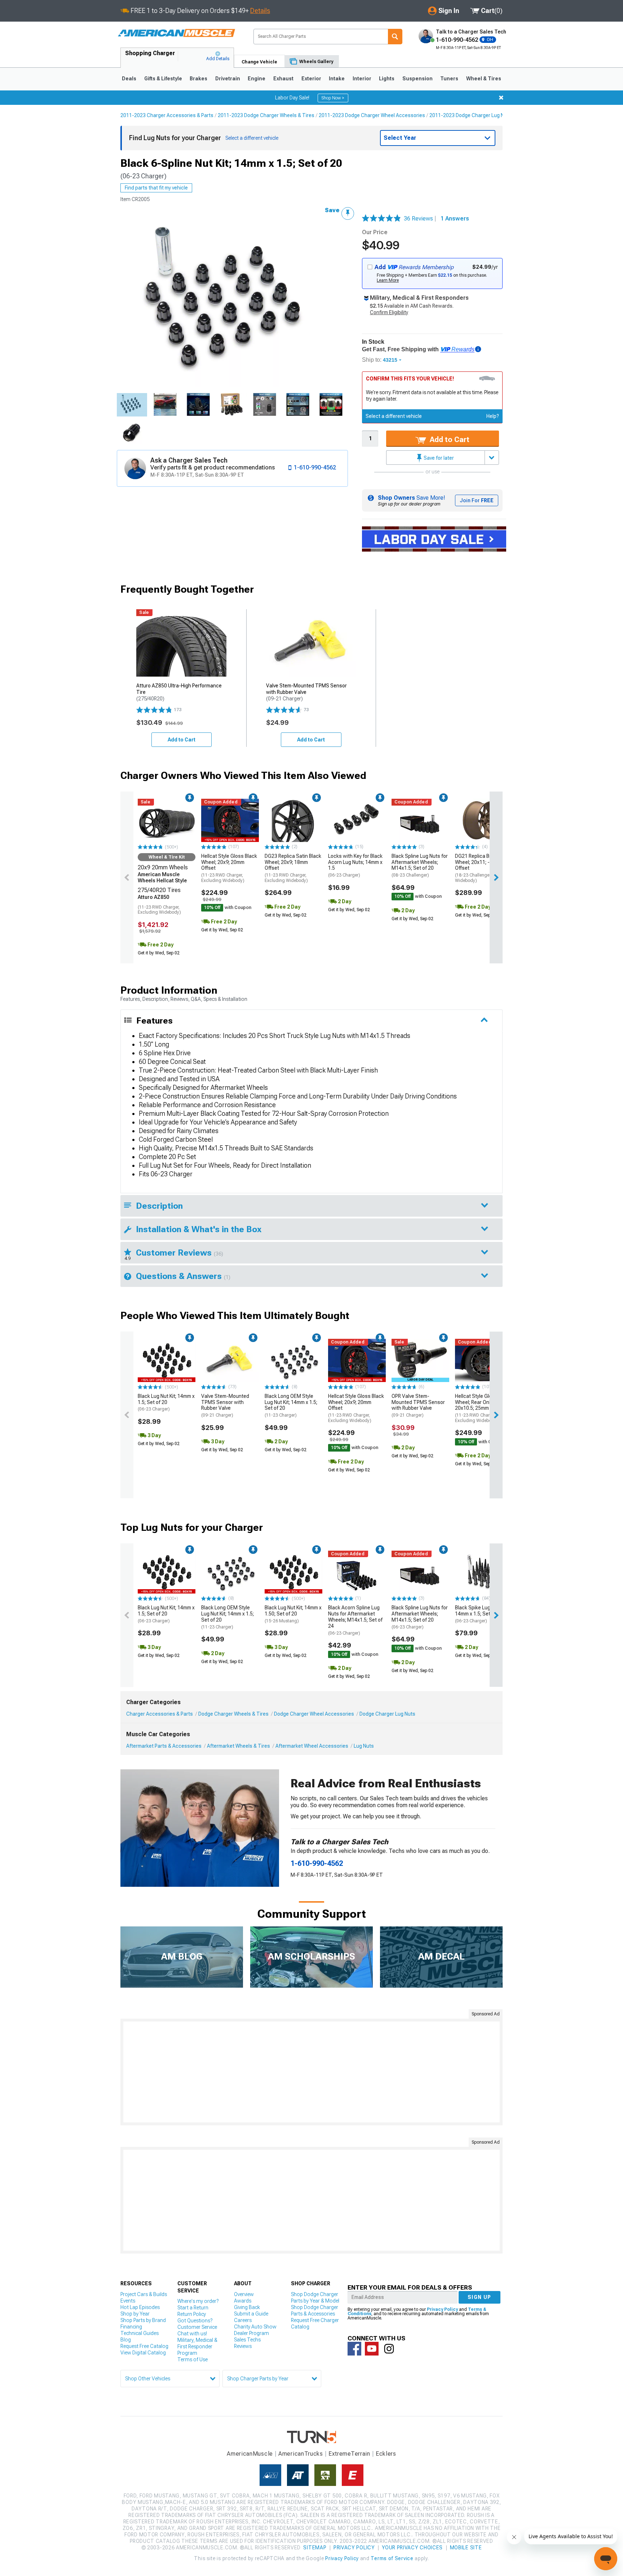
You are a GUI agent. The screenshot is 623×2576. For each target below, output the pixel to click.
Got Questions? (195, 2321)
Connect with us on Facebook (354, 2349)
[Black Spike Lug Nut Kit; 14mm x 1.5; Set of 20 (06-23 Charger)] (484, 1572)
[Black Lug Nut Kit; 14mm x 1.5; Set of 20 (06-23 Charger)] (167, 1360)
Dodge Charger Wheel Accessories (314, 1714)
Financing (131, 2327)
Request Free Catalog (144, 2346)
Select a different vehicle (394, 416)
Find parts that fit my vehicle (156, 188)
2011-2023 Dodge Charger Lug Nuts (470, 115)
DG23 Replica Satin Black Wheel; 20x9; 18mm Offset (293, 868)
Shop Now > (333, 98)
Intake (337, 79)
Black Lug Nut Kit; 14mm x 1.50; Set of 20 (293, 1614)
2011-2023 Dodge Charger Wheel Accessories (372, 115)
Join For (477, 500)
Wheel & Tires (484, 79)
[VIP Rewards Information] (478, 349)
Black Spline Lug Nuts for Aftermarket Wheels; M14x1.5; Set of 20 (420, 865)
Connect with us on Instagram (389, 2349)
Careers (243, 2320)
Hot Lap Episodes (140, 2307)
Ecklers (386, 2454)
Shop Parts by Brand (143, 2320)
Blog (126, 2340)
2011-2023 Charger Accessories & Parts (167, 115)
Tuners (449, 79)
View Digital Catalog (143, 2353)
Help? (493, 416)
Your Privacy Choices (412, 2548)
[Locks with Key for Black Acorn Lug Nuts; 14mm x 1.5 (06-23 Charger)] (357, 820)
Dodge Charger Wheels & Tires (233, 1714)
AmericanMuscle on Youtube (372, 2349)
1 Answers (455, 219)
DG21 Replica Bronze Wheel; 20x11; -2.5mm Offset (480, 868)
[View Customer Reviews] (381, 219)
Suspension (417, 79)
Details (260, 11)
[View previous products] (127, 877)
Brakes (198, 79)
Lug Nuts (364, 1746)
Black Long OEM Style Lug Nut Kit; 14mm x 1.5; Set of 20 (291, 1405)
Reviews (243, 2346)
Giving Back (247, 2307)
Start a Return (193, 2308)
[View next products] (496, 877)
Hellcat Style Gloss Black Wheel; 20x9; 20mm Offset (229, 868)
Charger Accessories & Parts (160, 1714)
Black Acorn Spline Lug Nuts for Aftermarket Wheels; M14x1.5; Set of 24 (355, 1620)
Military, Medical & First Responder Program (197, 2347)
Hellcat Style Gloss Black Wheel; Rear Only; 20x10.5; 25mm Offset (483, 1408)
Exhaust (283, 79)
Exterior (311, 79)
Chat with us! (192, 2334)
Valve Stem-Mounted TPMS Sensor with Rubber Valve (225, 1405)
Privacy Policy (442, 2309)
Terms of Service (392, 2558)
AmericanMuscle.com (176, 33)
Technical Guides (140, 2333)
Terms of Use (193, 2359)
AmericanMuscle (250, 2454)
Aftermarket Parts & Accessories (164, 1746)
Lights (387, 79)
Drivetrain (228, 79)
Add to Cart (449, 440)
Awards (243, 2301)
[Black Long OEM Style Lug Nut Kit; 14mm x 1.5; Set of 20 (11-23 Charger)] (293, 1360)
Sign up (480, 2297)
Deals (129, 79)
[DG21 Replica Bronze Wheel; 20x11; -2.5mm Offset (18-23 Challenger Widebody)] (484, 820)
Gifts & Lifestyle (163, 79)
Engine (257, 79)
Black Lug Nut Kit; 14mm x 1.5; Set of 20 (166, 1403)
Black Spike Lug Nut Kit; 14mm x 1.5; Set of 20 (481, 1614)
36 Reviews (421, 219)
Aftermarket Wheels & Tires (238, 1746)
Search (395, 37)
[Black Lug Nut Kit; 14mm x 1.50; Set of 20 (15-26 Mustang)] (293, 1572)
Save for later (438, 458)
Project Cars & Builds (144, 2294)
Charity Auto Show (255, 2327)
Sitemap (315, 2548)
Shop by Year (135, 2314)
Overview (244, 2294)
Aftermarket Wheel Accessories (312, 1746)
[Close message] (501, 98)
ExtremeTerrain (349, 2454)
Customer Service (197, 2327)
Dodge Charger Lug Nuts (387, 1714)
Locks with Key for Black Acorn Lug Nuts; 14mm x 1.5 (355, 865)
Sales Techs (247, 2340)
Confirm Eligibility (389, 312)
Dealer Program (251, 2333)
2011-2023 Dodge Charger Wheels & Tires (266, 115)
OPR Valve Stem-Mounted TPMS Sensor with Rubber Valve (418, 1405)
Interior (362, 79)
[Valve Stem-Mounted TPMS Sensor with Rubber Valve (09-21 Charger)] (230, 1360)
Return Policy (192, 2314)
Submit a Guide (251, 2314)
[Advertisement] (311, 2072)
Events (128, 2301)
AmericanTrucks (301, 2454)
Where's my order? (198, 2301)
